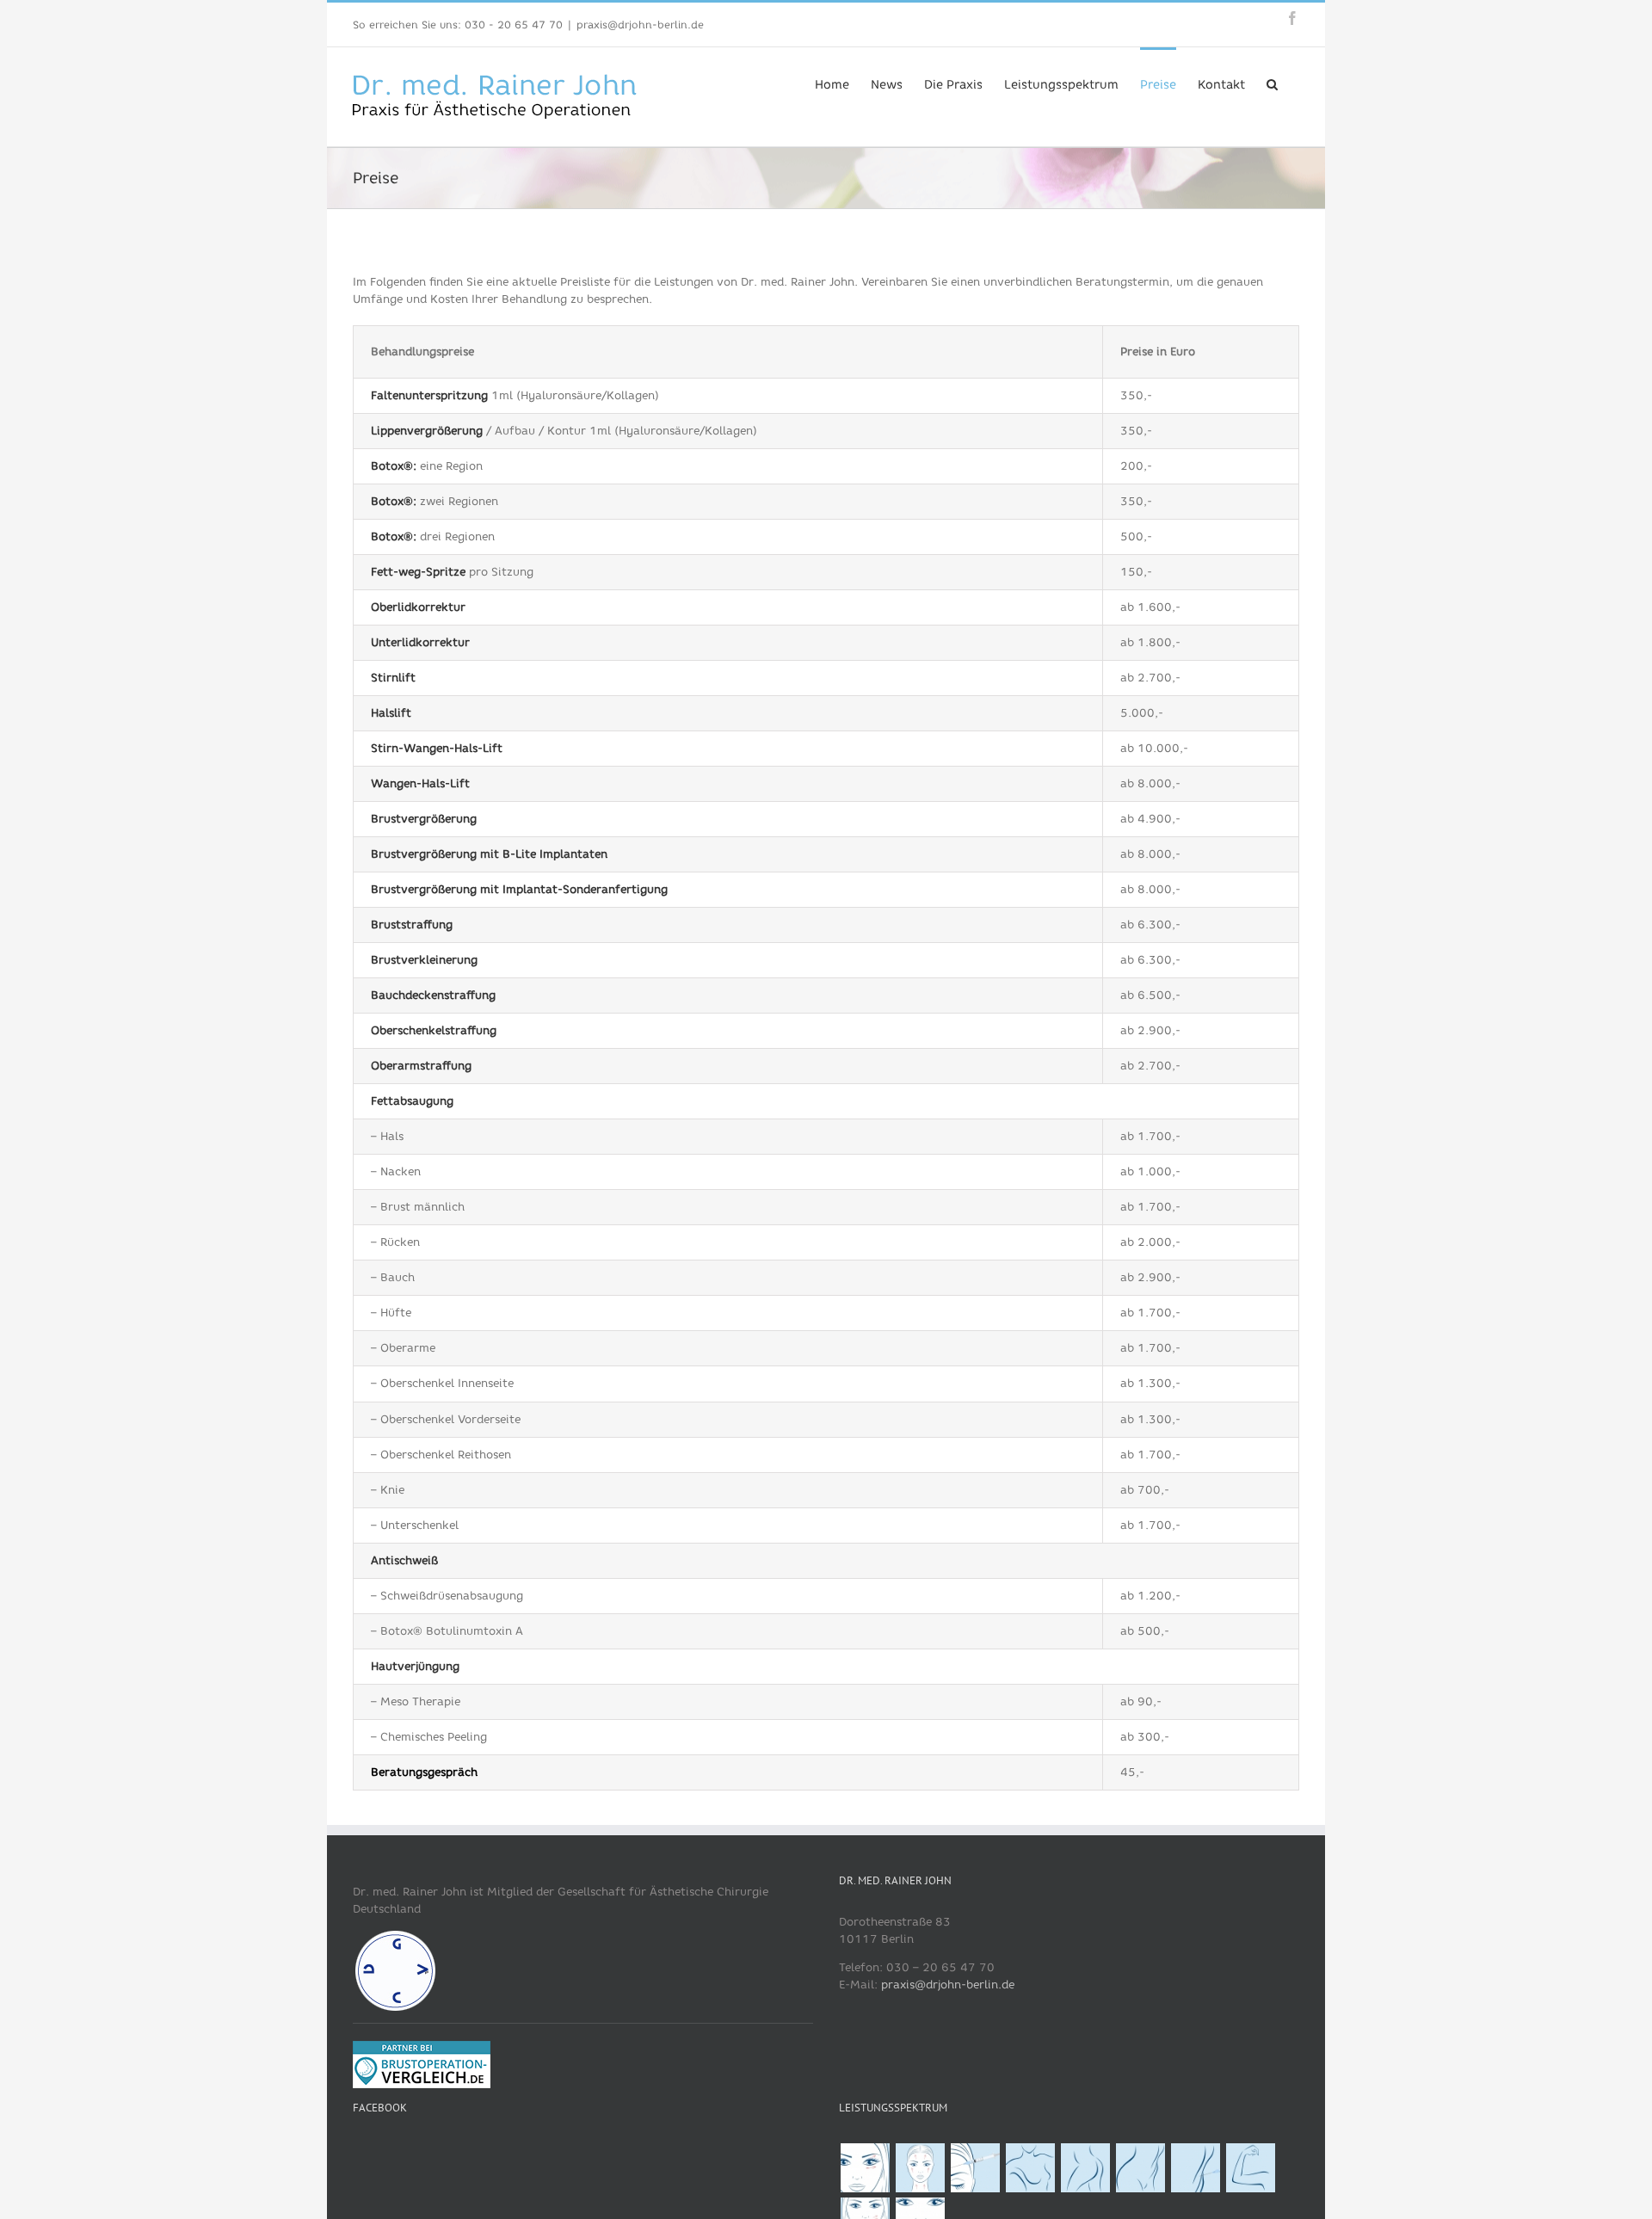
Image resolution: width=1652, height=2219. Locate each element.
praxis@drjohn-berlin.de (640, 25)
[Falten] (975, 2168)
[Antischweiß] (1250, 2168)
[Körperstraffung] (1085, 2168)
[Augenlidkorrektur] (865, 2168)
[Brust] (1030, 2168)
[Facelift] (920, 2168)
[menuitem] (832, 83)
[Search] (1272, 83)
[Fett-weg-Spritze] (1195, 2168)
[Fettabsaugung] (1140, 2168)
